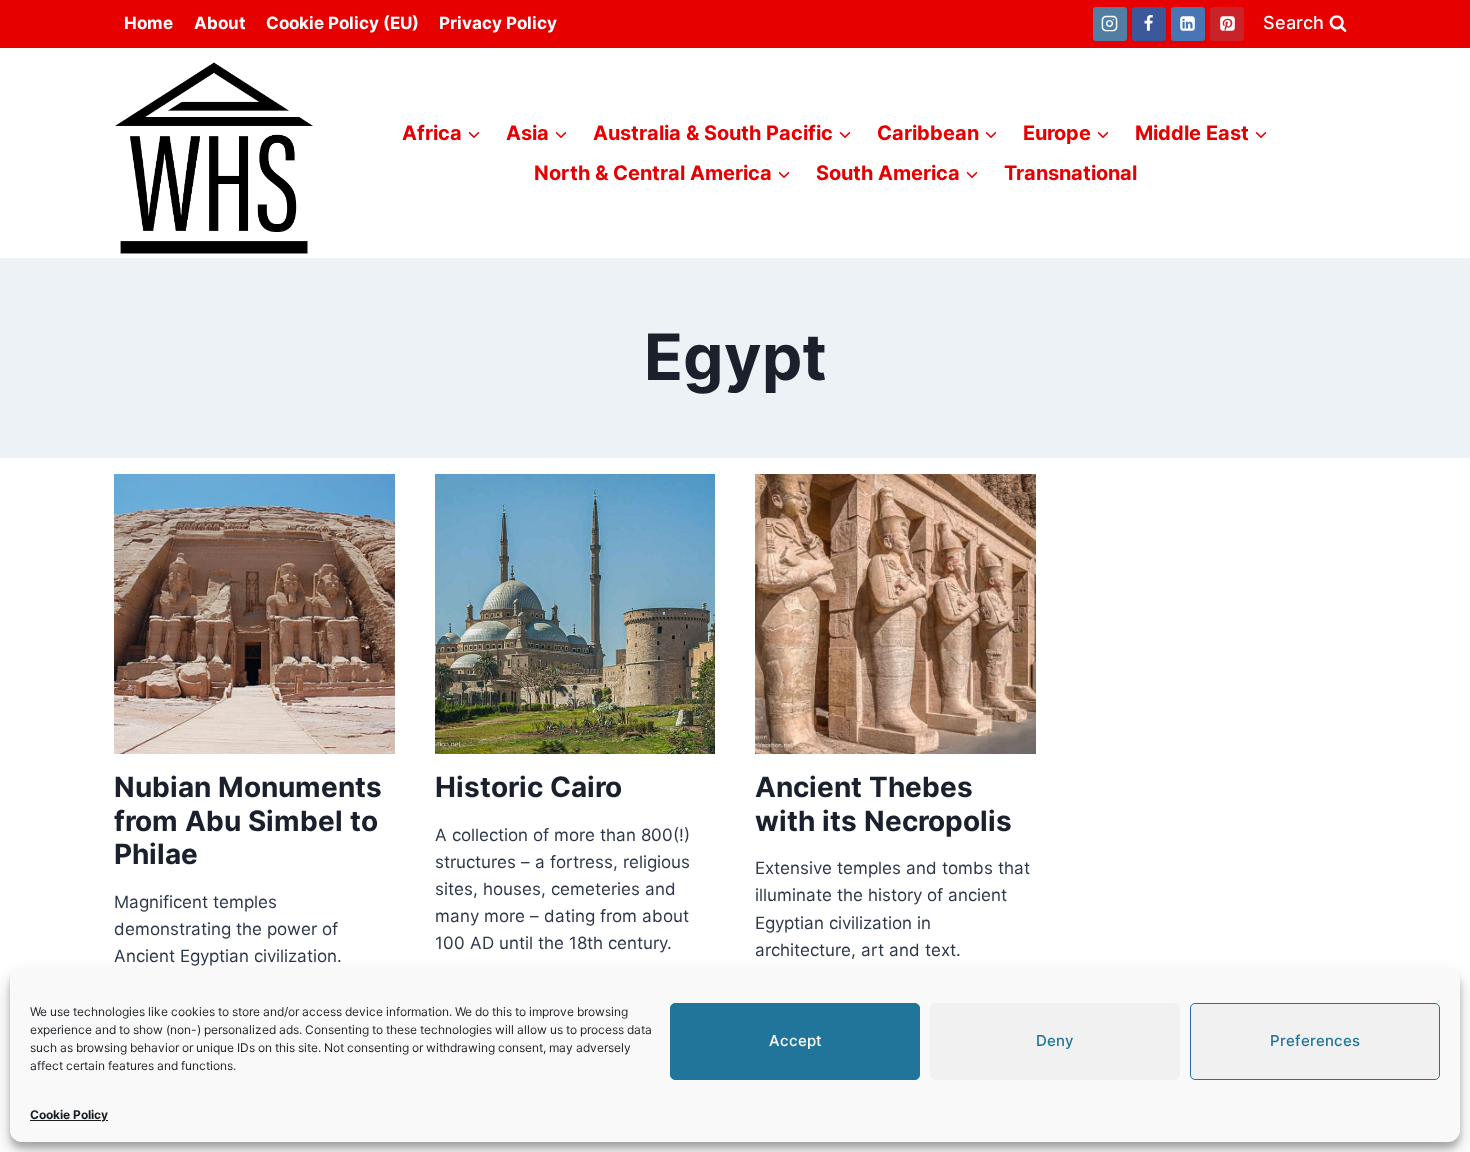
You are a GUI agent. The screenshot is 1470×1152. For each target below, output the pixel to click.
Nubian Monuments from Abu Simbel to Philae (248, 820)
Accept (795, 1040)
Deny (1055, 1040)
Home (148, 23)
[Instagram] (1110, 24)
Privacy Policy (498, 23)
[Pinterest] (1227, 24)
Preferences (1315, 1040)
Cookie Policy (69, 1114)
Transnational (1070, 173)
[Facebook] (1149, 24)
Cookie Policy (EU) (342, 23)
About (220, 23)
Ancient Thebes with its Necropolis (883, 804)
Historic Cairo (528, 787)
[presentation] (254, 614)
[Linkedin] (1188, 24)
